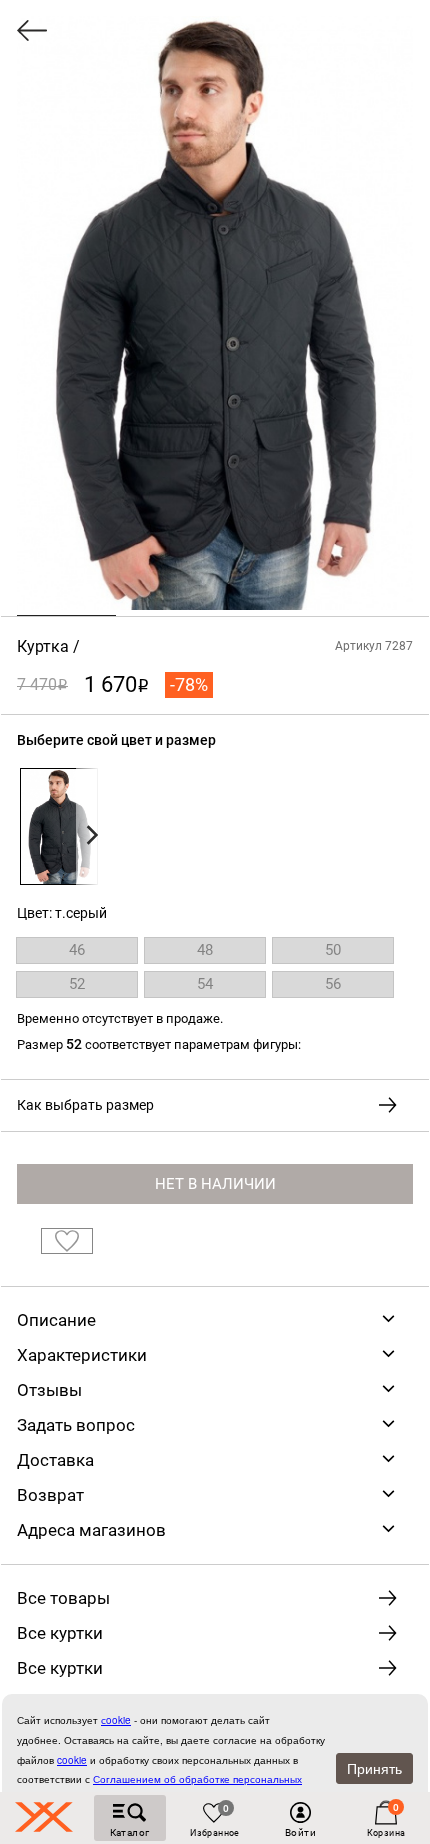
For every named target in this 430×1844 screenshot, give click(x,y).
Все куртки (60, 1633)
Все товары (63, 1598)
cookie (72, 1760)
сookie (116, 1720)
